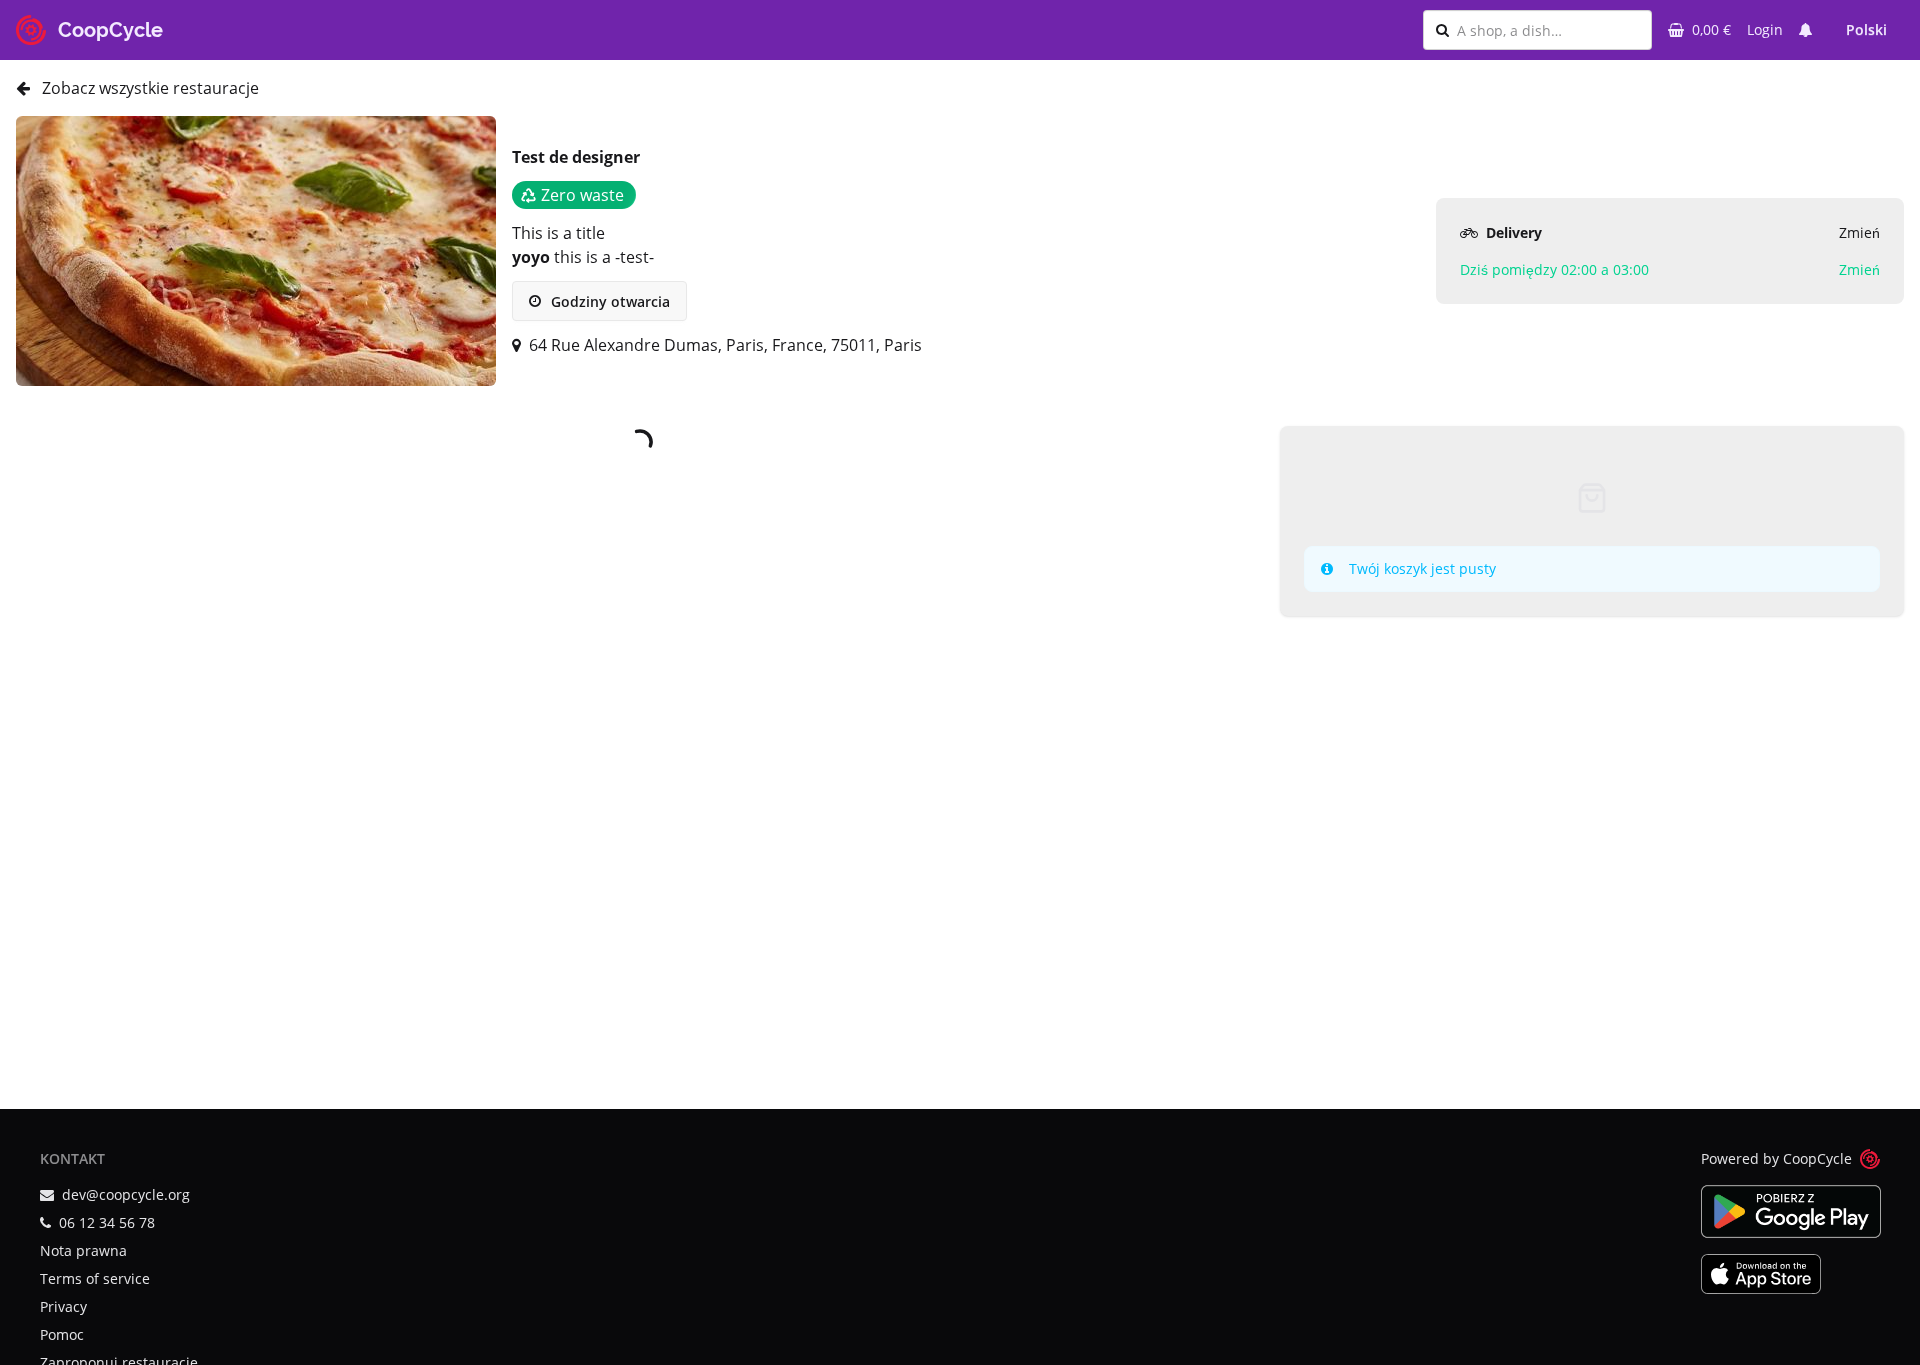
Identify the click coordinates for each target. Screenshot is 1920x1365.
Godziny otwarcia (608, 301)
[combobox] (1548, 30)
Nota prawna (83, 1250)
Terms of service (95, 1278)
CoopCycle (1817, 1158)
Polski (1866, 29)
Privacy (63, 1306)
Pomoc (62, 1334)
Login (1765, 29)
